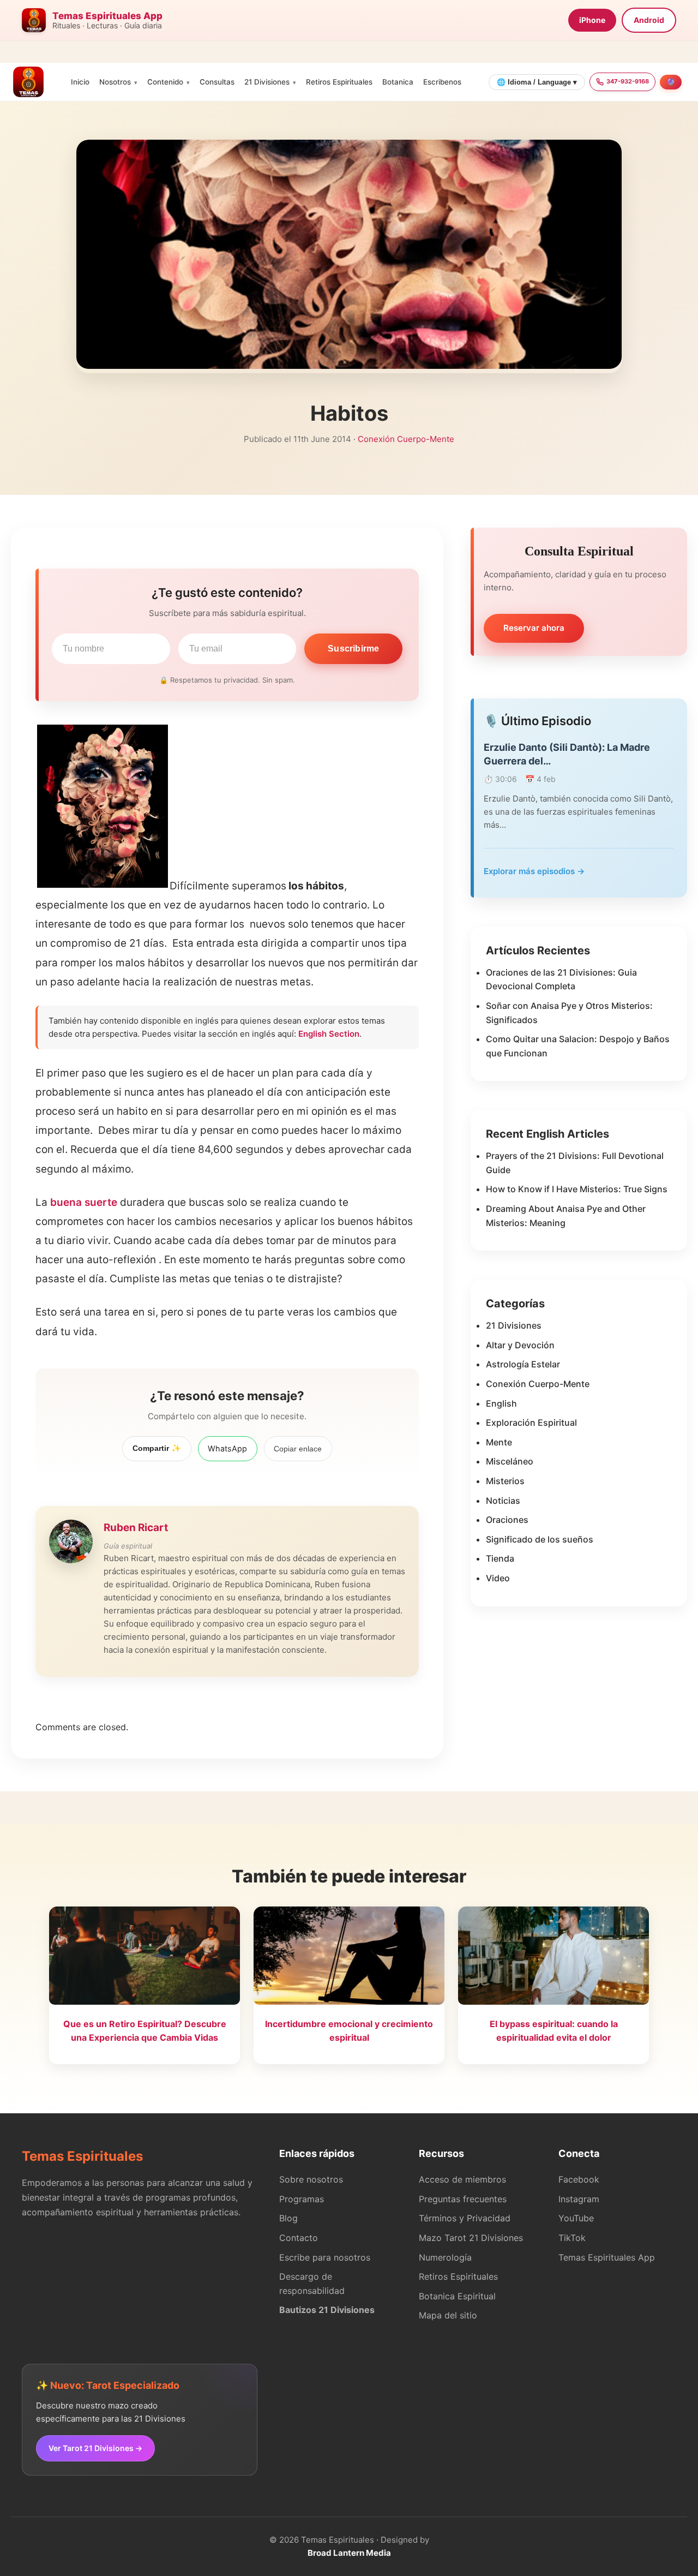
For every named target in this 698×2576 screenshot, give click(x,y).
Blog (288, 2218)
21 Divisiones (267, 82)
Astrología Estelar (523, 1364)
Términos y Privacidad (465, 2218)
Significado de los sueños (540, 1539)
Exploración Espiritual (531, 1423)
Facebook (579, 2179)
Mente (499, 1442)
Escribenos (442, 82)
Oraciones (507, 1520)
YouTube (576, 2218)
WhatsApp (227, 1448)
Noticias (503, 1501)
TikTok (572, 2238)
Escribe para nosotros (325, 2257)
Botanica (398, 82)
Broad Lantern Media (349, 2553)
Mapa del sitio (448, 2315)
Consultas (217, 82)
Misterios (505, 1481)
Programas (302, 2199)
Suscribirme (353, 649)
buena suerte (84, 1202)
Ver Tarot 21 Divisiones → (95, 2448)
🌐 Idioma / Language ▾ (537, 82)
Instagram (579, 2199)
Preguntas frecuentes (463, 2199)
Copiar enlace (298, 1449)
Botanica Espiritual (457, 2296)
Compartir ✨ (157, 1448)
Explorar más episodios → (534, 871)
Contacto (299, 2238)
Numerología (445, 2257)
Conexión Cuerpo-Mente (406, 439)
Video (498, 1578)
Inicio (80, 82)
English (501, 1403)
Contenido (165, 82)
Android (649, 20)
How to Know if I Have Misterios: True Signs (577, 1189)
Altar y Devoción (520, 1345)
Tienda (500, 1558)
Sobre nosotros (311, 2179)
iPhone (592, 20)
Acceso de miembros (462, 2179)
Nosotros (115, 82)
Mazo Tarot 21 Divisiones (471, 2238)
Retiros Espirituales (339, 82)
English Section (329, 1034)
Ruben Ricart (136, 1528)
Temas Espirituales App (607, 2257)
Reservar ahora (534, 628)
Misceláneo (510, 1461)
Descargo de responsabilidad (312, 2284)
